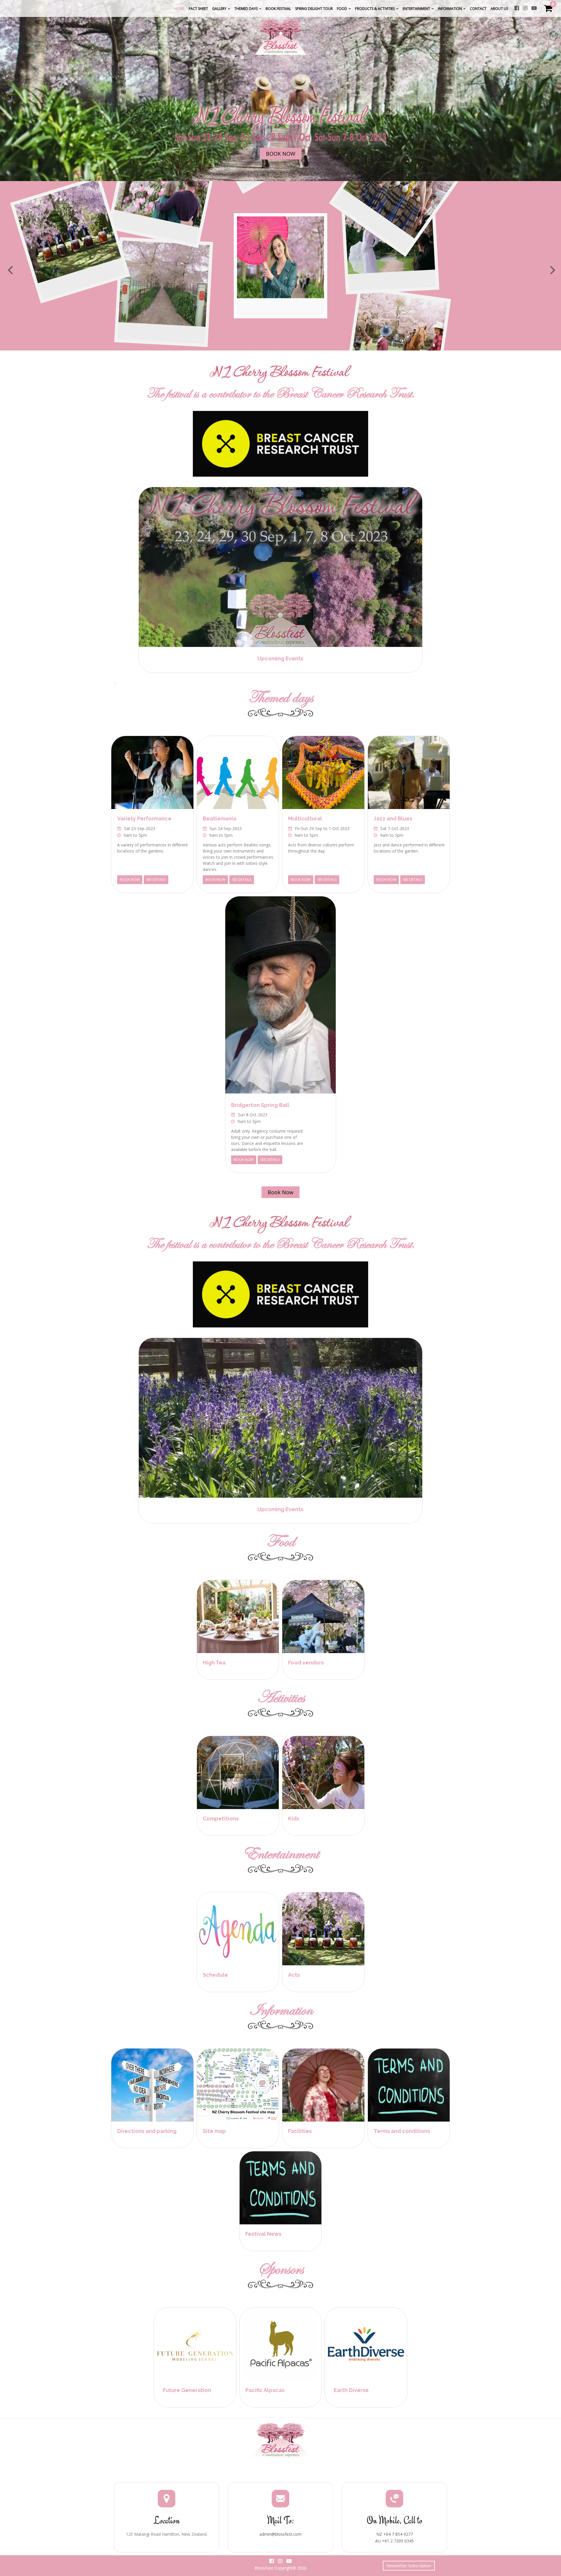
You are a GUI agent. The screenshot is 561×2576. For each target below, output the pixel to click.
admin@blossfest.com (280, 2534)
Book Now (281, 154)
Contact (478, 9)
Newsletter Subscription (409, 2566)
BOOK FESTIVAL (278, 9)
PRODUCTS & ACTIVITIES (375, 9)
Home (180, 9)
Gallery (219, 9)
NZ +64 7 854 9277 (395, 2534)
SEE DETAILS (156, 880)
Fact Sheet (198, 9)
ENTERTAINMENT (416, 9)
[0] (548, 10)
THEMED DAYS (246, 9)
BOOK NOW (130, 880)
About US (499, 9)
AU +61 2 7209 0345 (394, 2541)
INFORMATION (450, 9)
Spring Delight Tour (314, 9)
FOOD (342, 9)
